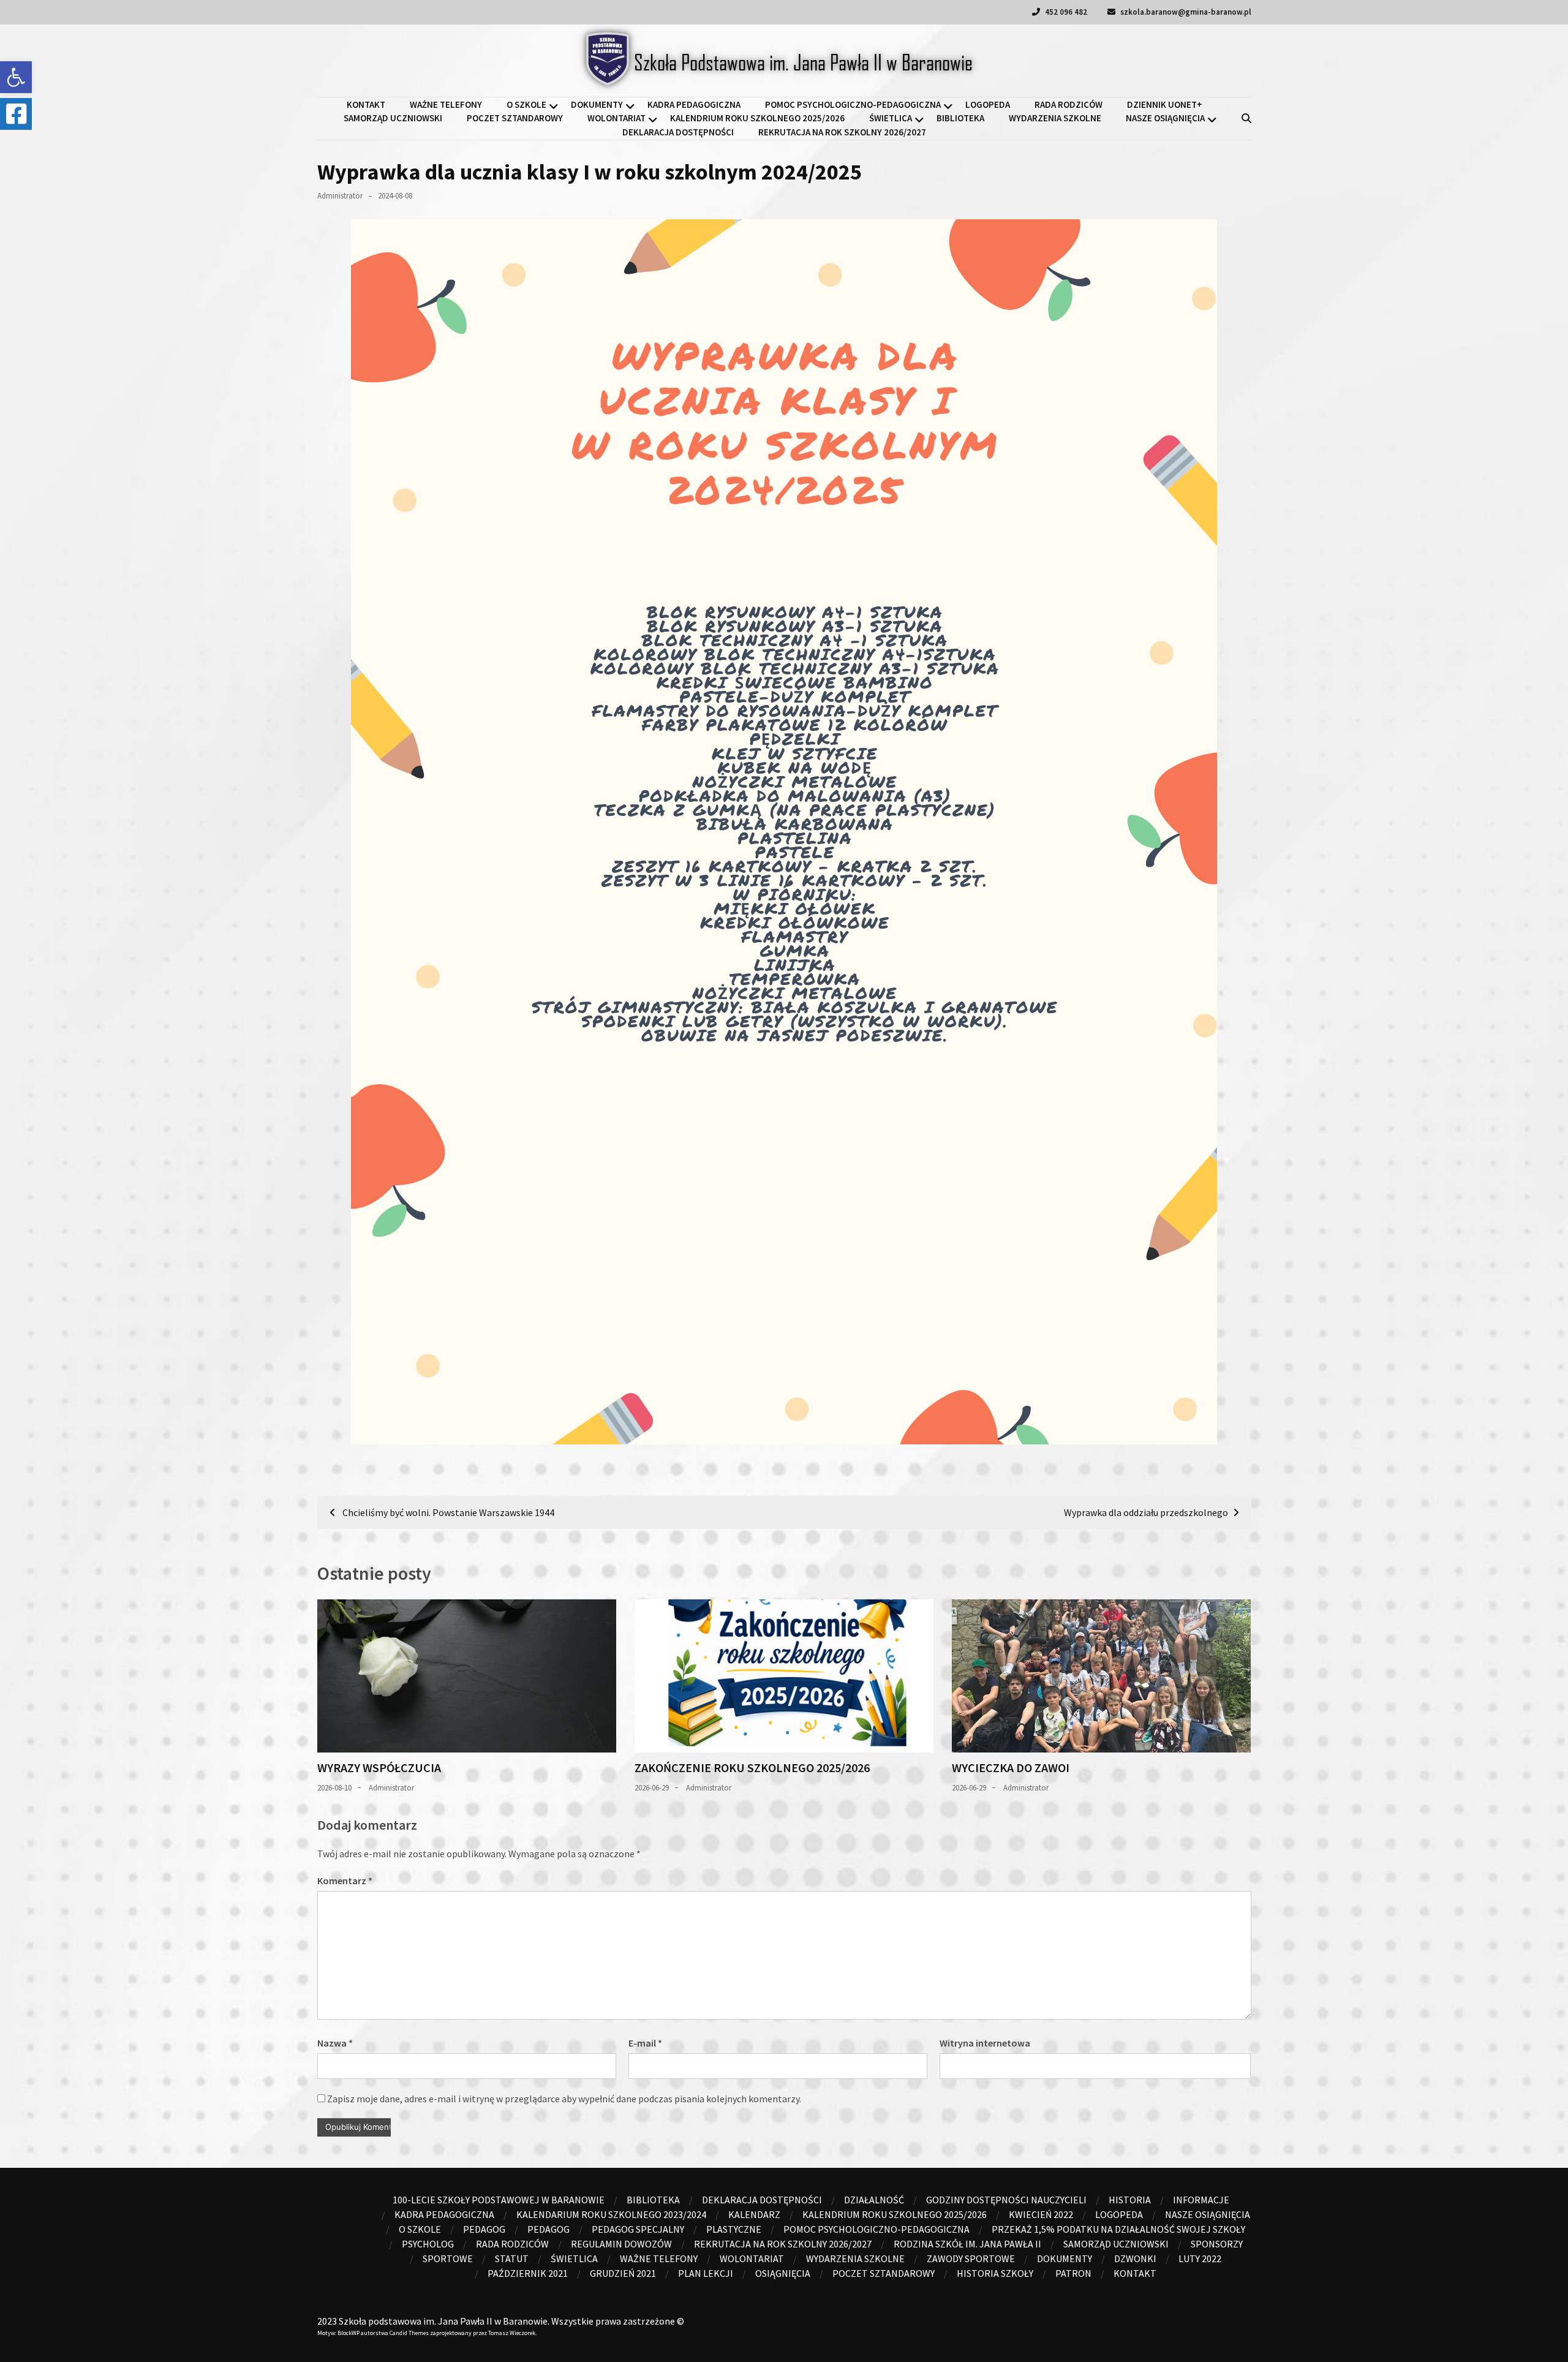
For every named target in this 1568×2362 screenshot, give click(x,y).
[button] (16, 77)
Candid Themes (409, 2333)
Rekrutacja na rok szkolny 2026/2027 (842, 132)
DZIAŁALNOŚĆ (874, 2200)
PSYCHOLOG (428, 2244)
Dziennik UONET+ (1165, 104)
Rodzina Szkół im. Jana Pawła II (967, 2244)
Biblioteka (960, 118)
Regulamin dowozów (621, 2244)
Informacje (1201, 2200)
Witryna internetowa (985, 2043)
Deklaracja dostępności (678, 132)
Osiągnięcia (783, 2273)
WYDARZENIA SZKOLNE (1055, 118)
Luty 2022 (1200, 2258)
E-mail (645, 2043)
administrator (340, 196)
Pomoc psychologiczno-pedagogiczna (853, 104)
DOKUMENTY (597, 104)
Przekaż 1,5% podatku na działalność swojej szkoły (1118, 2229)
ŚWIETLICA (891, 118)
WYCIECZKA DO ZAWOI (1011, 1768)
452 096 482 (1065, 12)
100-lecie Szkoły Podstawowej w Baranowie (499, 2200)
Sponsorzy (1217, 2244)
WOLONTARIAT (616, 118)
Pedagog (484, 2229)
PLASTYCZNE (734, 2229)
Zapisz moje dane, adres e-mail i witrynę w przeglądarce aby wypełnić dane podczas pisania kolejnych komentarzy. (564, 2099)
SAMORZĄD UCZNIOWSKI (393, 118)
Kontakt (366, 104)
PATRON (1073, 2273)
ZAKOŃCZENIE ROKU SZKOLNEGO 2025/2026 (752, 1768)
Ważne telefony (446, 104)
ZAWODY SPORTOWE (971, 2258)
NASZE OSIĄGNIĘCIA (1165, 118)
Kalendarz (754, 2214)
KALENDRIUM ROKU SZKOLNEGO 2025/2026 (757, 118)
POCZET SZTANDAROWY (515, 118)
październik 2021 (528, 2273)
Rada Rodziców (1069, 104)
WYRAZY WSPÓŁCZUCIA (379, 1768)
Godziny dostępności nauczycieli (1006, 2200)
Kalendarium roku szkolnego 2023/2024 (611, 2214)
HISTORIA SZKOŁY (995, 2273)
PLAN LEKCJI (706, 2273)
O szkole (526, 104)
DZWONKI (1135, 2258)
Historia (1130, 2200)
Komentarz (345, 1881)
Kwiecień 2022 (1041, 2214)
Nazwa (335, 2043)
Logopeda (988, 104)
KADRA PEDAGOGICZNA (694, 104)
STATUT (512, 2258)
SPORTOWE (448, 2258)
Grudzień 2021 (623, 2273)
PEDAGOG (548, 2229)
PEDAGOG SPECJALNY (638, 2229)
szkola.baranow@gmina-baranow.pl (1185, 12)
